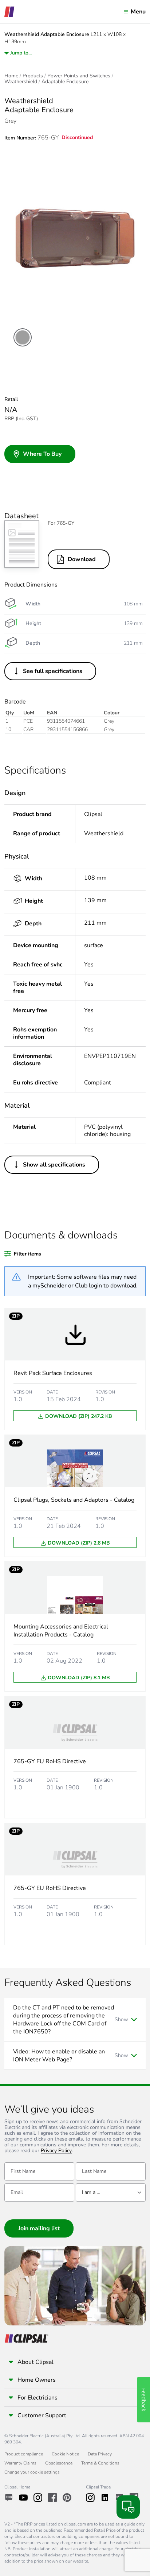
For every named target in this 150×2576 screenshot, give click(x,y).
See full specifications (53, 671)
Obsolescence (59, 2463)
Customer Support (42, 2415)
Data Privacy (100, 2454)
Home (11, 76)
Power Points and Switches (79, 76)
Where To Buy (42, 454)
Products (33, 76)
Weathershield (21, 82)
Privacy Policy (56, 2151)
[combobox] (111, 2192)
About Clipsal (35, 2362)
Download (82, 559)
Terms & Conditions (100, 2463)
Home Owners (37, 2380)
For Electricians (37, 2398)
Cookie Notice (65, 2454)
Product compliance (24, 2454)
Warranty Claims (20, 2463)
